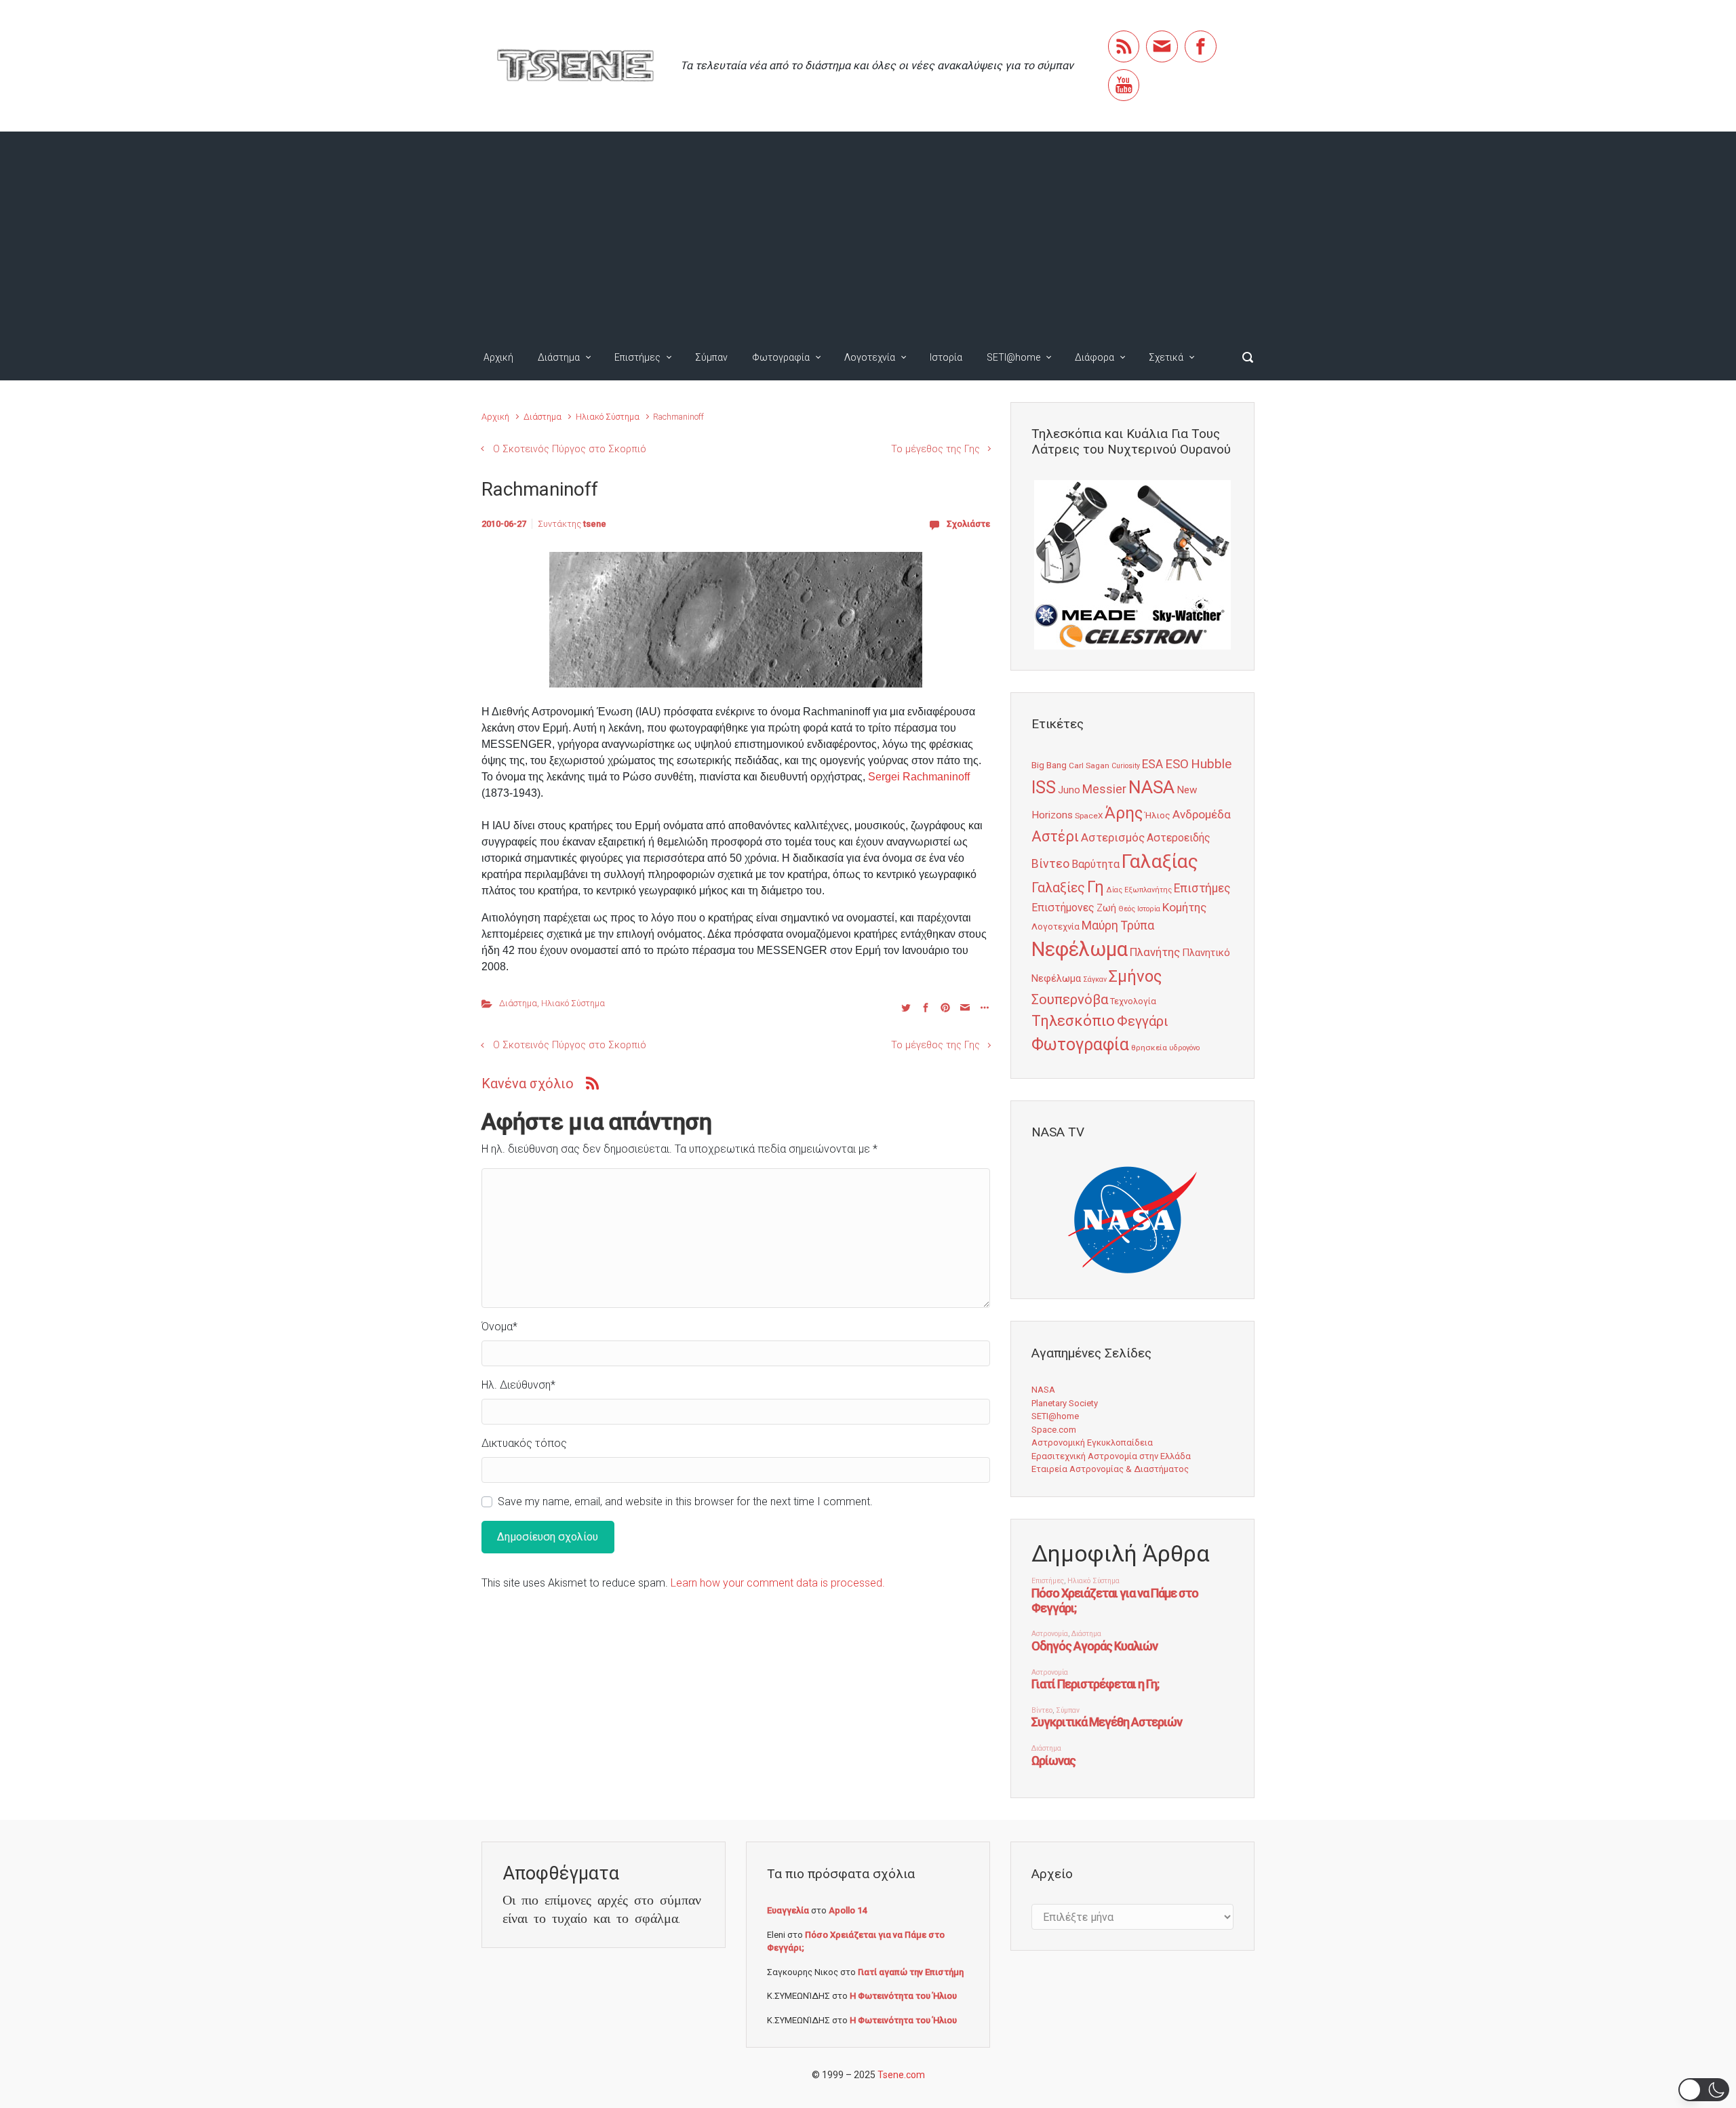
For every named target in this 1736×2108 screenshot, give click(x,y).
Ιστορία (946, 357)
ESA (1152, 764)
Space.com (1054, 1430)
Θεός (1127, 909)
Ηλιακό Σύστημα (608, 417)
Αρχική (498, 357)
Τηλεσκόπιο (1073, 1020)
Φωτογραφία (781, 357)
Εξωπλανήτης (1148, 890)
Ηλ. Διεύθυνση (518, 1385)
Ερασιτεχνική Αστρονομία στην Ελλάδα (1111, 1456)
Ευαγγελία (788, 1910)
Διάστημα (559, 357)
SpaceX (1089, 816)
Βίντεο (1050, 864)
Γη (1096, 887)
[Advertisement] (868, 233)
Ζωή (1106, 908)
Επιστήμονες (1063, 908)
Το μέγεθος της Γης (935, 449)
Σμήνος (1135, 976)
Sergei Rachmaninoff (919, 777)
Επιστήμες (637, 357)
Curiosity (1126, 766)
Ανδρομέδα (1202, 814)
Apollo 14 (848, 1910)
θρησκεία (1149, 1048)
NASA (1151, 787)
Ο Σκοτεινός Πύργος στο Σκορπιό (570, 449)
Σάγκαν (1095, 979)
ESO (1177, 764)
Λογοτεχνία (870, 357)
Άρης (1124, 813)
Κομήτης (1184, 907)
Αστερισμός (1113, 837)
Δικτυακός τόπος (524, 1443)
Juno (1069, 790)
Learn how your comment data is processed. (778, 1583)
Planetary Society (1065, 1403)
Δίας (1114, 890)
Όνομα (499, 1327)
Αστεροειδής (1179, 838)
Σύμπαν (711, 357)
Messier (1104, 789)
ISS (1044, 788)
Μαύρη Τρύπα (1118, 926)
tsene (595, 524)
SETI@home (1013, 357)
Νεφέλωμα (1080, 949)
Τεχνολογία (1133, 1001)
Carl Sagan (1089, 765)
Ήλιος (1158, 815)
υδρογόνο (1184, 1048)
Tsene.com (901, 2075)
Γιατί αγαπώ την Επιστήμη (911, 1972)
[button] (1704, 2090)
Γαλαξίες (1058, 888)
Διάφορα (1094, 357)
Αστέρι (1055, 836)
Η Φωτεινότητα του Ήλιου (903, 1996)
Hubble (1211, 764)
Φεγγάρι (1143, 1021)
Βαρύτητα (1096, 864)
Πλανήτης (1155, 952)
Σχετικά (1166, 357)
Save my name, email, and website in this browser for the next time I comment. (685, 1502)
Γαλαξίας (1160, 861)
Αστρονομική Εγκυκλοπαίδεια (1092, 1443)
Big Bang (1049, 765)
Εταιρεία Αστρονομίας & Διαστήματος (1110, 1469)
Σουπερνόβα (1070, 999)
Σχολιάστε (968, 524)
